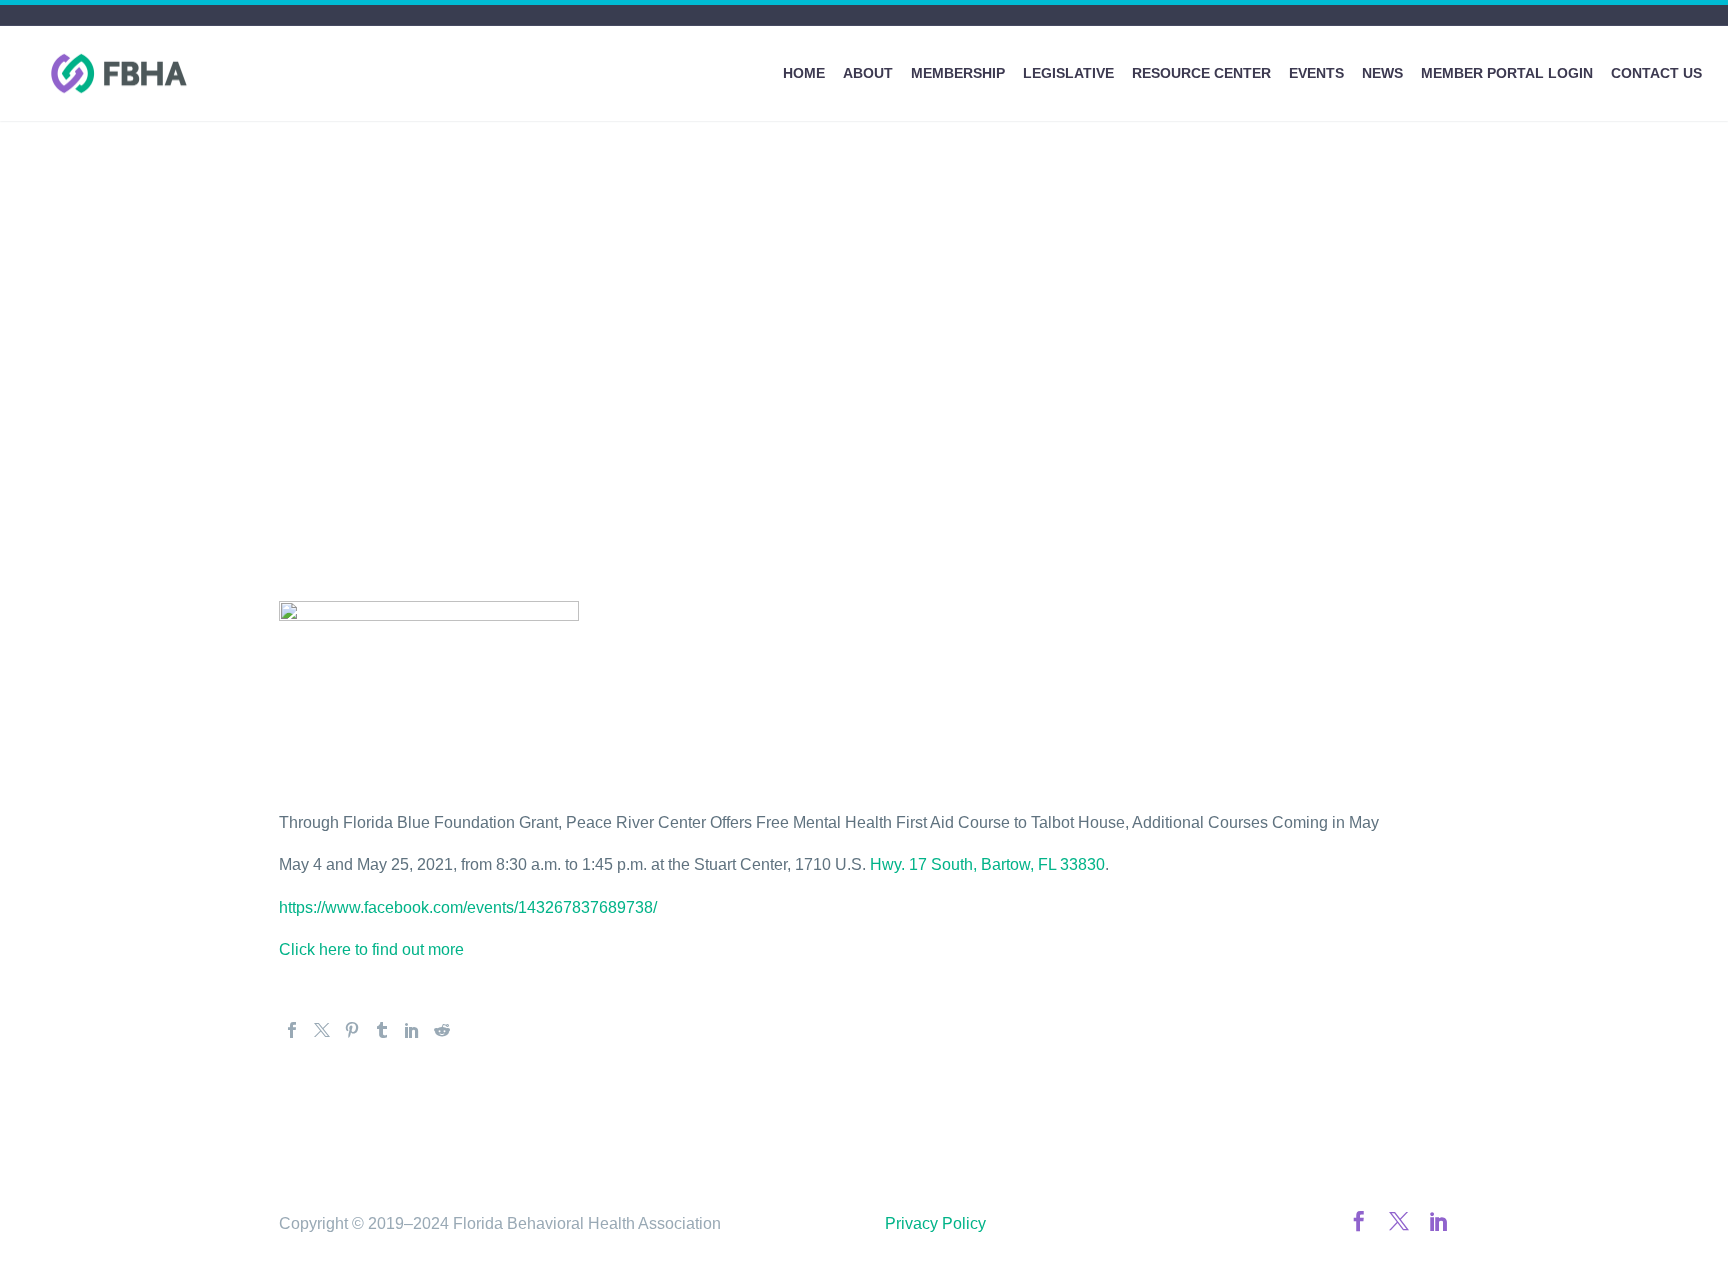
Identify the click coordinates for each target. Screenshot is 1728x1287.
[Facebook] (292, 1030)
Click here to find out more (371, 949)
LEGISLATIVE (1068, 73)
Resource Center (1201, 73)
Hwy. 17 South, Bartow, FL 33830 (987, 864)
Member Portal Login (1507, 73)
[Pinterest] (352, 1030)
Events (1316, 73)
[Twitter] (322, 1030)
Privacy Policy (935, 1223)
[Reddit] (442, 1030)
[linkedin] (1439, 1221)
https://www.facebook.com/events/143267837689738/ (468, 907)
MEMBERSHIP (958, 73)
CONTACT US (1656, 73)
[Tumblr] (382, 1030)
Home (804, 73)
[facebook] (1359, 1221)
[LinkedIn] (412, 1030)
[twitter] (1399, 1221)
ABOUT (868, 73)
